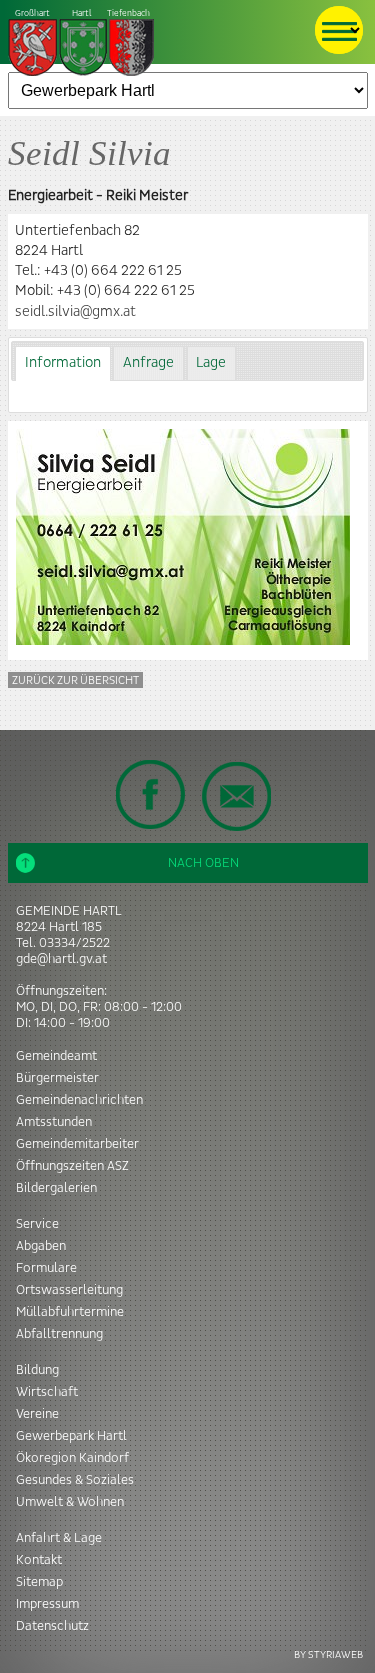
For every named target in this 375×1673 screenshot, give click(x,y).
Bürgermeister (57, 1078)
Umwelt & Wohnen (70, 1502)
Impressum (47, 1604)
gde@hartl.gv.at (61, 959)
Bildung (37, 1370)
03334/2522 (74, 943)
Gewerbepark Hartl (71, 1436)
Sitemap (39, 1582)
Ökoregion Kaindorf (72, 1458)
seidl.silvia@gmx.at (75, 312)
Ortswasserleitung (69, 1290)
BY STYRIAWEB (328, 1654)
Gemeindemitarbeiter (77, 1144)
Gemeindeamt (56, 1056)
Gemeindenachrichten (79, 1100)
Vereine (37, 1414)
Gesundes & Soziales (75, 1480)
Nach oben (203, 863)
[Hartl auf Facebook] (151, 794)
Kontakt (39, 1560)
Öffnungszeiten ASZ (72, 1166)
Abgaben (41, 1246)
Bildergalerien (56, 1188)
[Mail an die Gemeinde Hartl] (236, 796)
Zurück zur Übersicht (75, 680)
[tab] (62, 363)
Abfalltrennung (59, 1334)
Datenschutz (52, 1626)
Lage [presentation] (211, 363)
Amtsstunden (54, 1122)
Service (37, 1224)
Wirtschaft (47, 1392)
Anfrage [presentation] (148, 363)
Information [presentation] (63, 363)
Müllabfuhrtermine (70, 1312)
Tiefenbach (82, 13)
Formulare (46, 1268)
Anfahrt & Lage (59, 1538)
